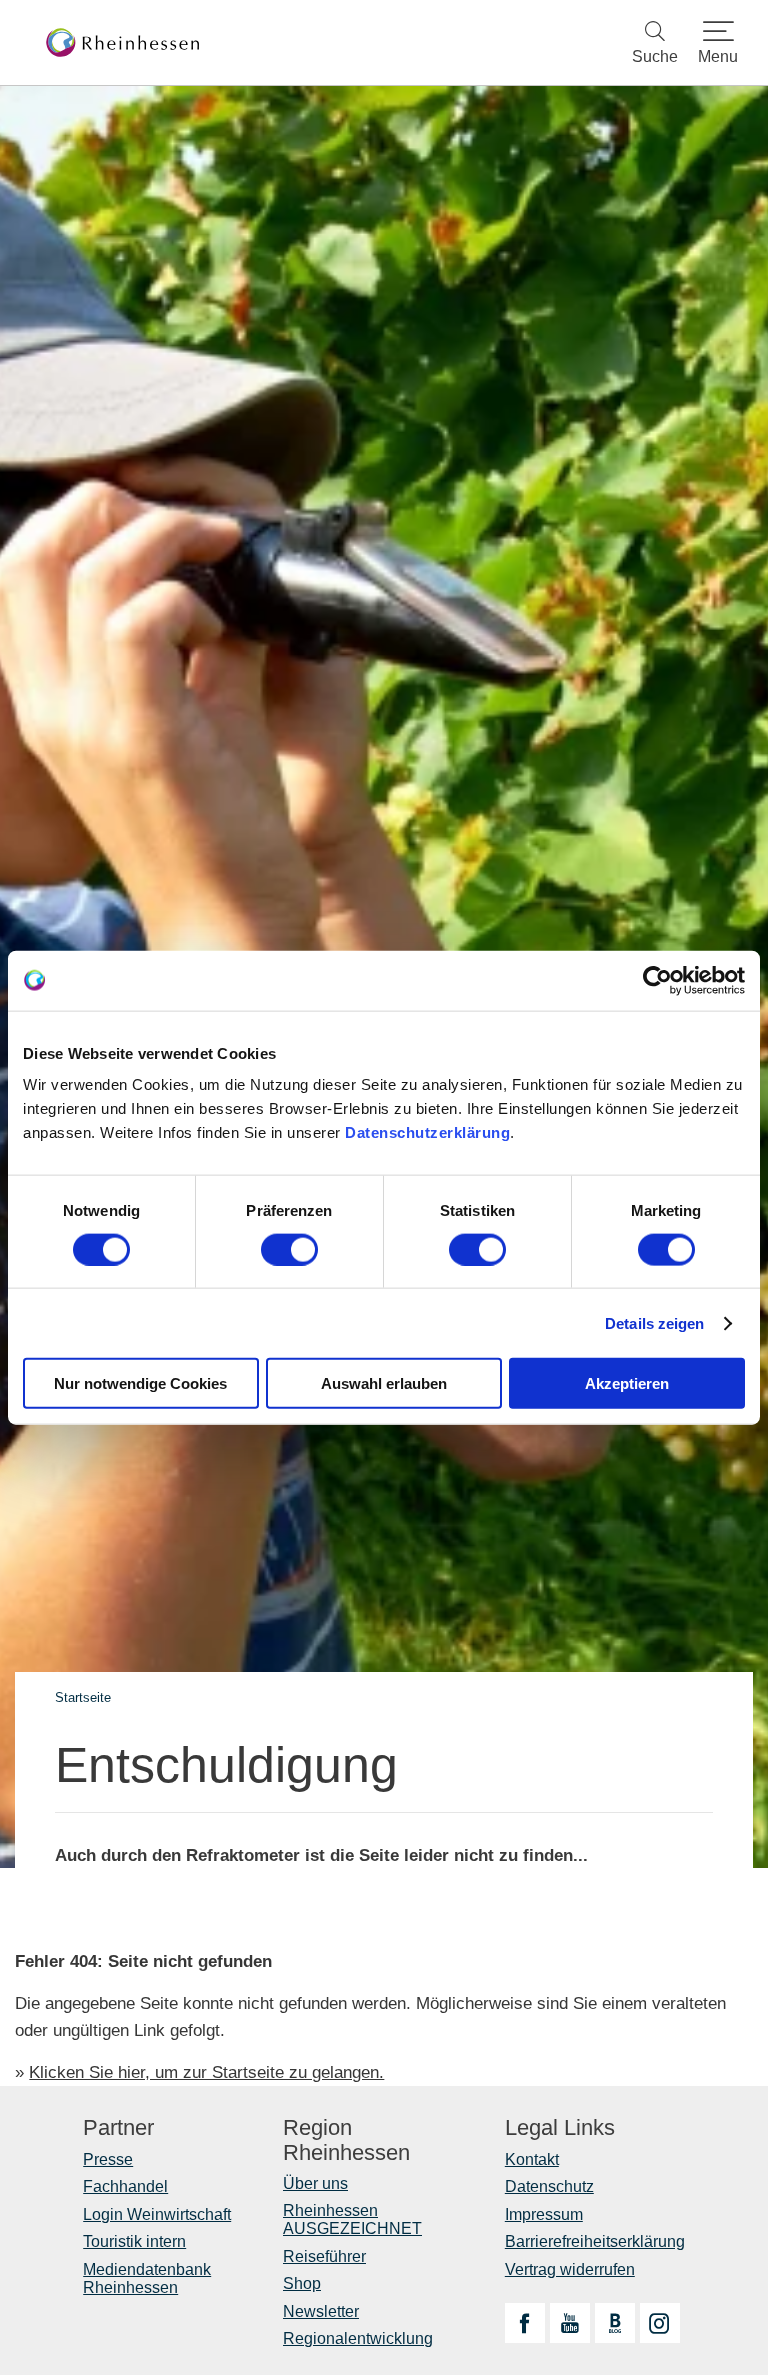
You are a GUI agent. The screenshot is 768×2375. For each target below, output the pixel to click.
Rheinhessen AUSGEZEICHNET (352, 2219)
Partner (118, 2128)
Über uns (315, 2183)
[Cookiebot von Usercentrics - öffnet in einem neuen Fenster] (657, 980)
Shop (302, 2283)
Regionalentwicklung (358, 2338)
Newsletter (321, 2311)
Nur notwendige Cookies (140, 1383)
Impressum (544, 2214)
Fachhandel (125, 2186)
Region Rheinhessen (346, 2140)
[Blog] (615, 2323)
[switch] (289, 1249)
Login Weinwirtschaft (157, 2214)
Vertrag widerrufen (570, 2269)
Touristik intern (134, 2241)
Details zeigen (654, 1322)
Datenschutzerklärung (427, 1132)
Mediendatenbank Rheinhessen (147, 2278)
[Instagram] (660, 2323)
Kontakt (532, 2159)
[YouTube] (570, 2323)
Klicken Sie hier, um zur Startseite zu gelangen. (206, 2072)
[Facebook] (525, 2323)
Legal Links (560, 2128)
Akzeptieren (627, 1383)
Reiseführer (324, 2256)
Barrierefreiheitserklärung (595, 2241)
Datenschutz (549, 2186)
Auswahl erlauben (384, 1383)
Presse (108, 2159)
